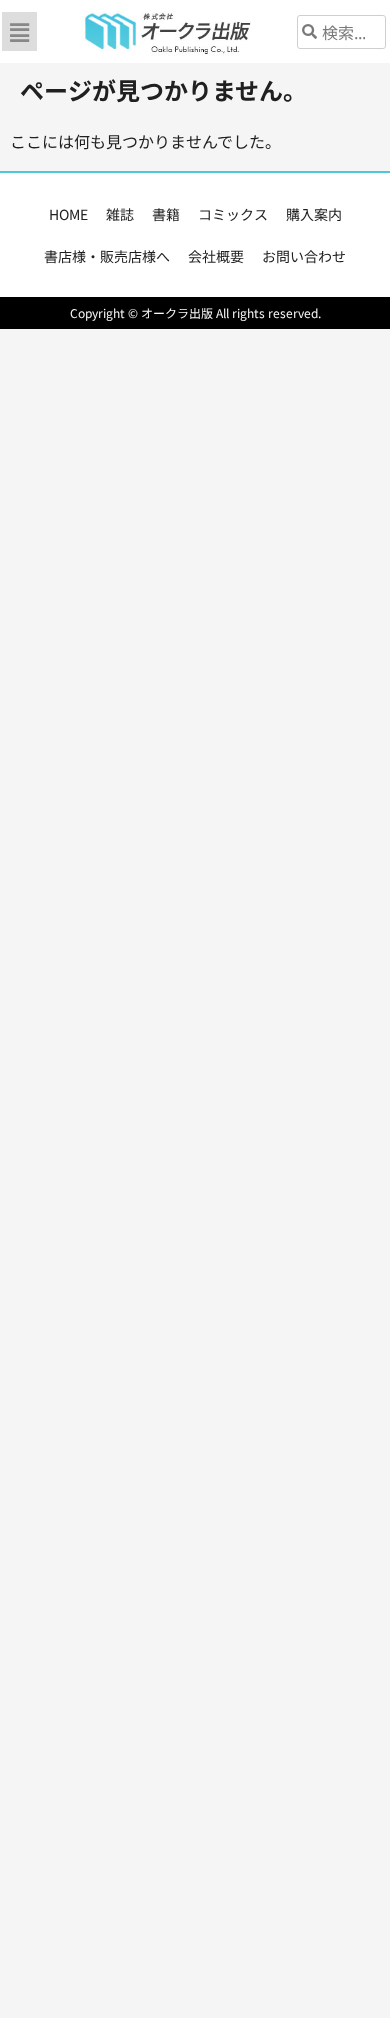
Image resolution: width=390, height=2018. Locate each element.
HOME (68, 214)
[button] (19, 31)
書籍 (166, 214)
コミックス (233, 214)
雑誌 (120, 214)
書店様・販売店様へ (107, 256)
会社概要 (216, 256)
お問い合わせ (304, 256)
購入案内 (314, 214)
